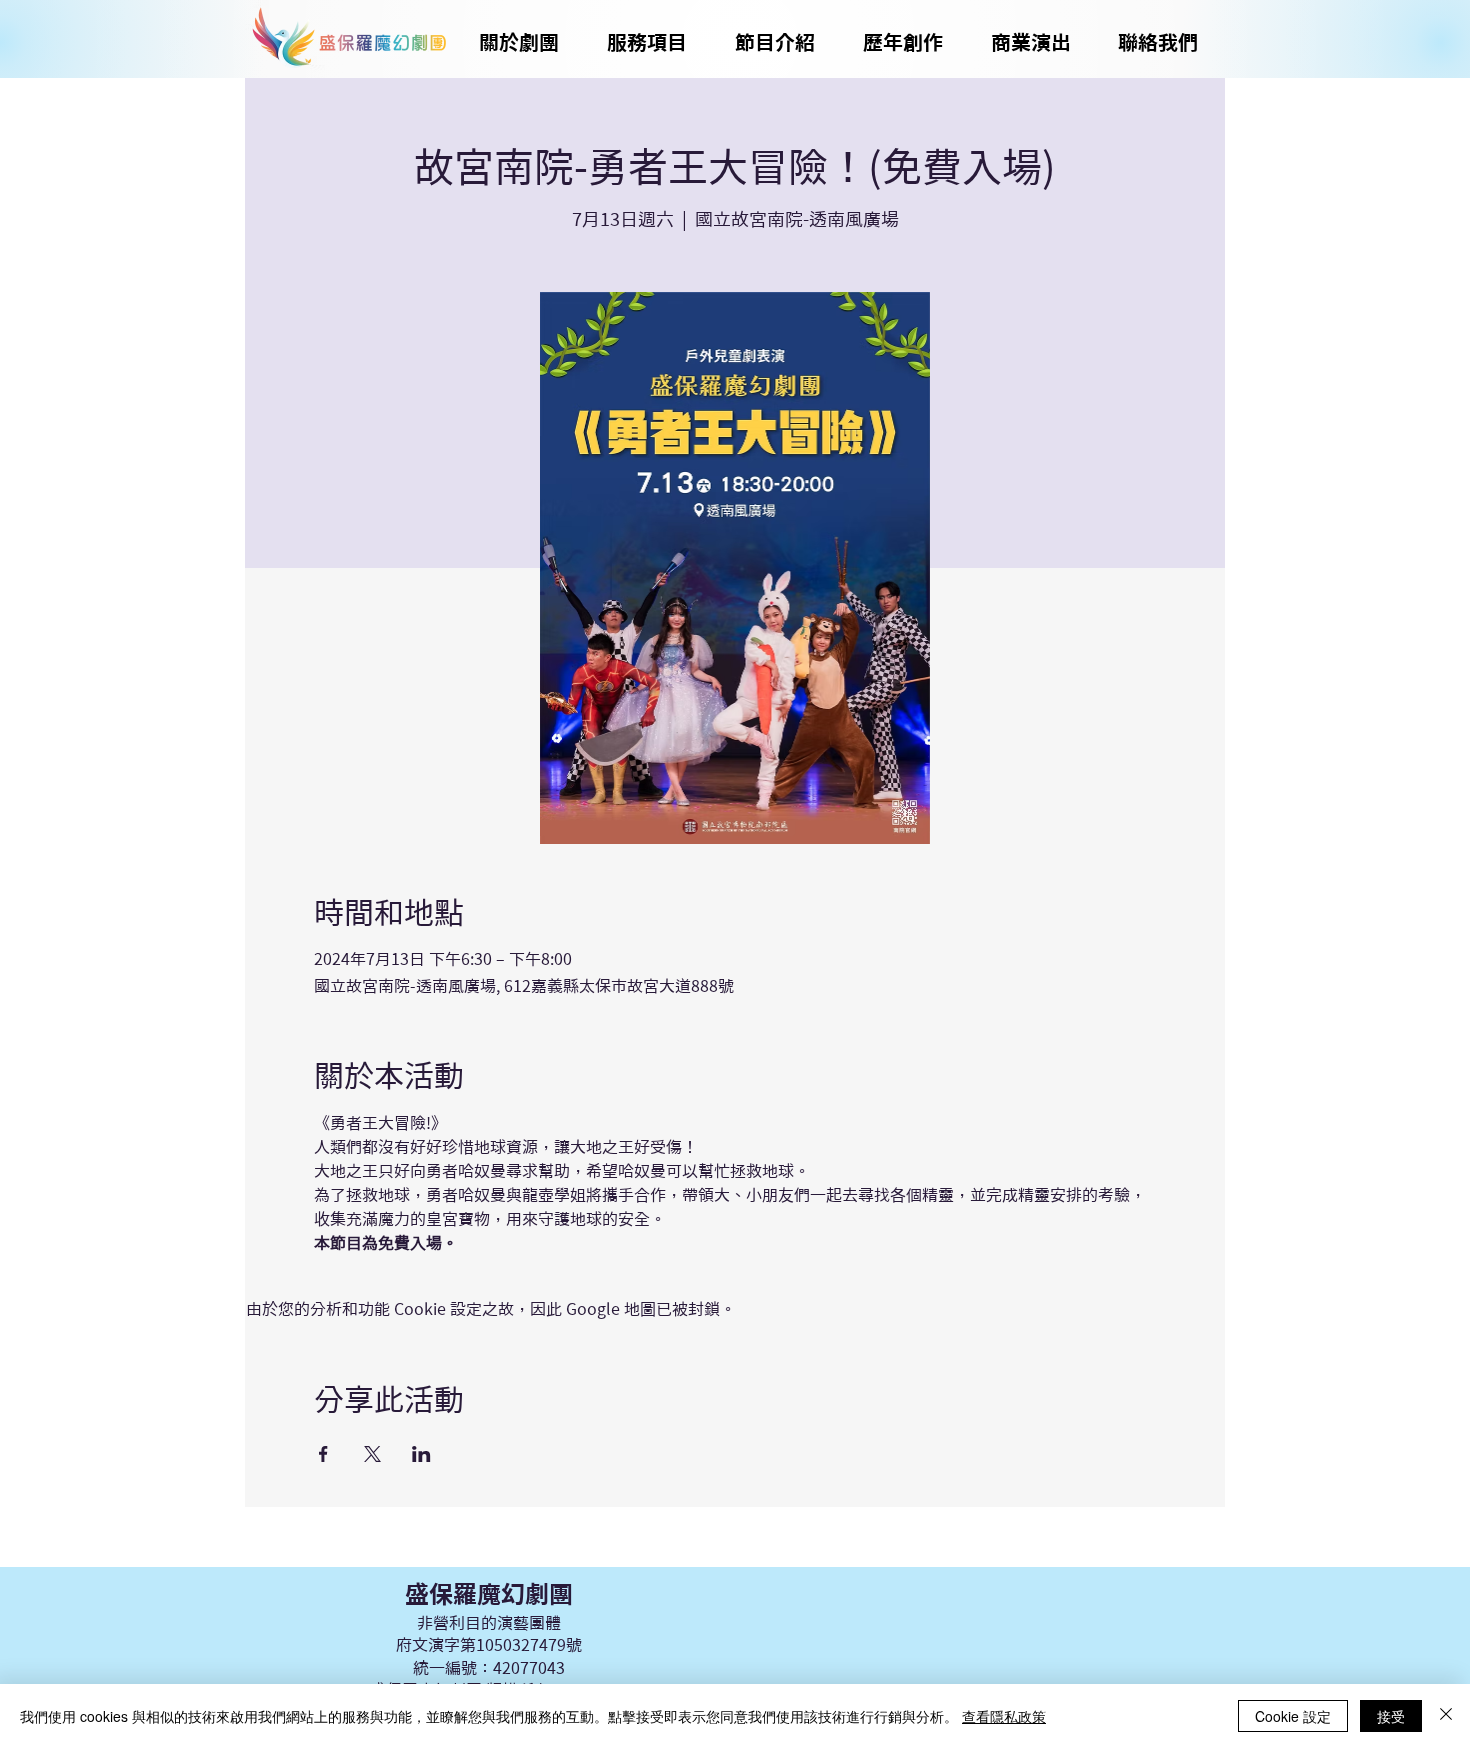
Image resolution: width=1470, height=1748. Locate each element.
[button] (775, 42)
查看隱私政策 (1004, 1716)
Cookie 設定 (1293, 1716)
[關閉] (1446, 1716)
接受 (1391, 1716)
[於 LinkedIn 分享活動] (421, 1454)
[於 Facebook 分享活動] (323, 1454)
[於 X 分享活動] (372, 1454)
